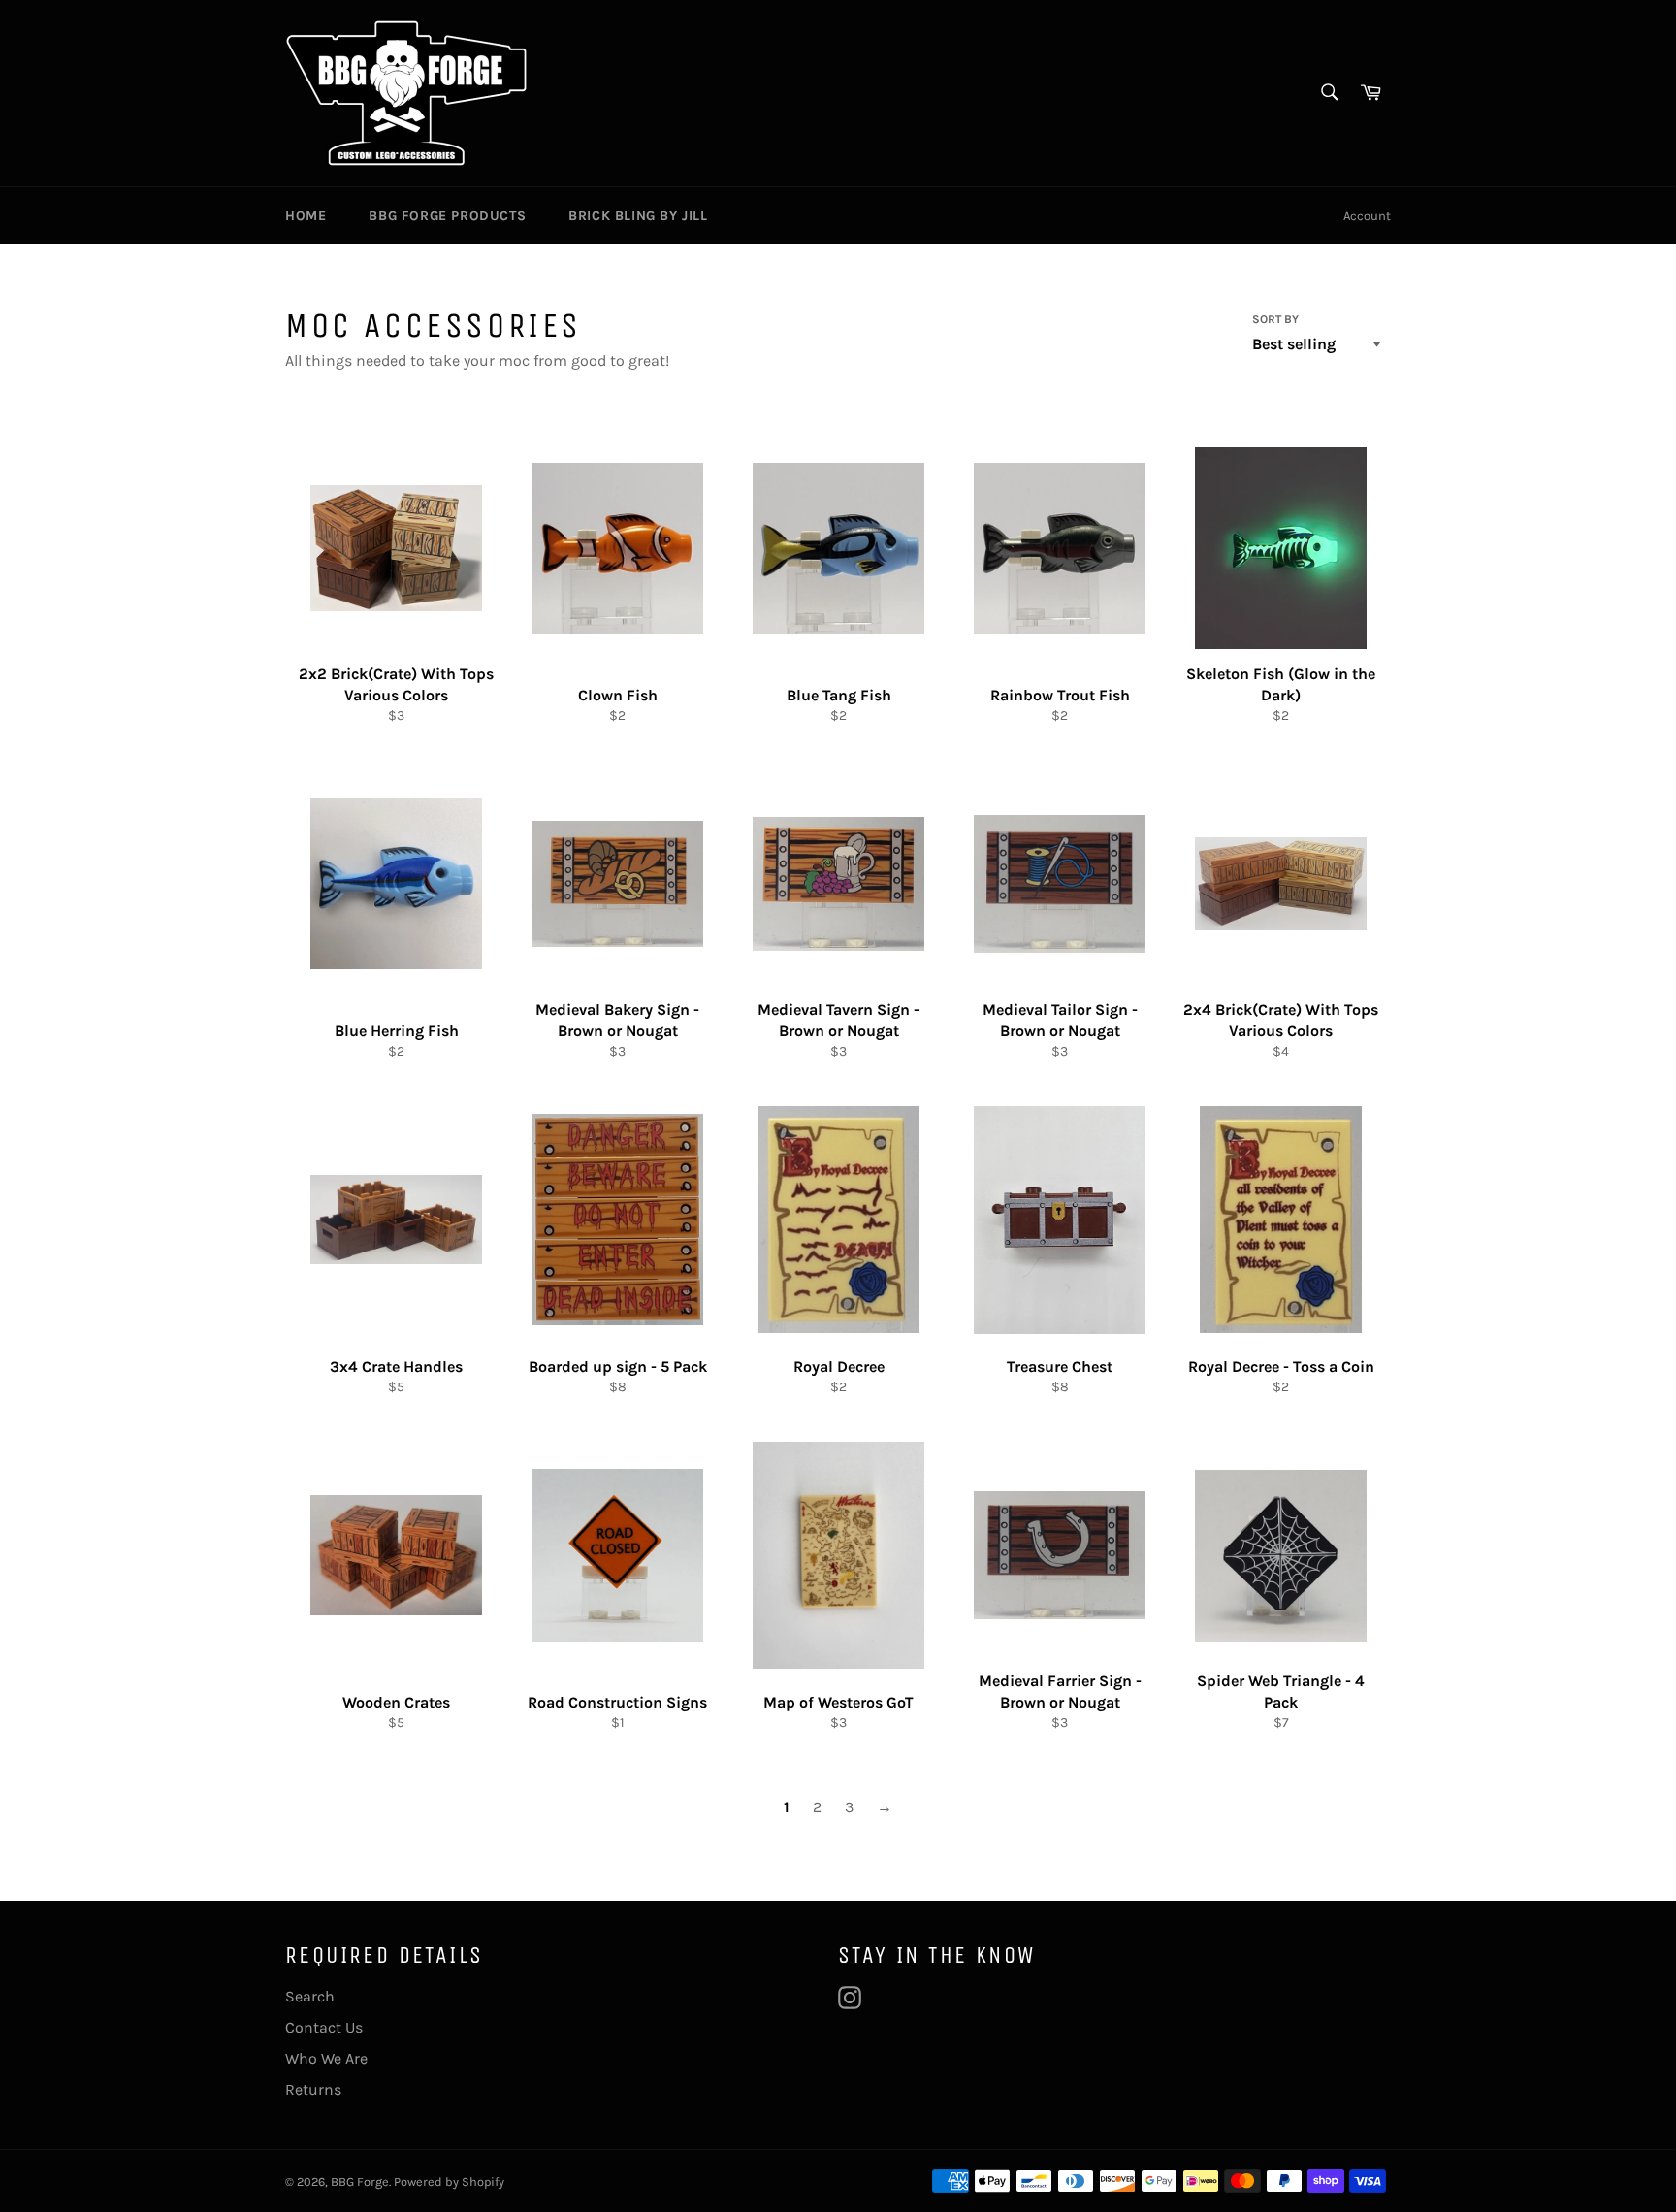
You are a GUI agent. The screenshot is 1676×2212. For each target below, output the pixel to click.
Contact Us (324, 2027)
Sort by (1275, 319)
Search (310, 1996)
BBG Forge (360, 2181)
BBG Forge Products (447, 216)
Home (306, 216)
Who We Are (326, 2058)
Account (1367, 216)
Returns (313, 2089)
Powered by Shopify (449, 2181)
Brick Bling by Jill (638, 216)
